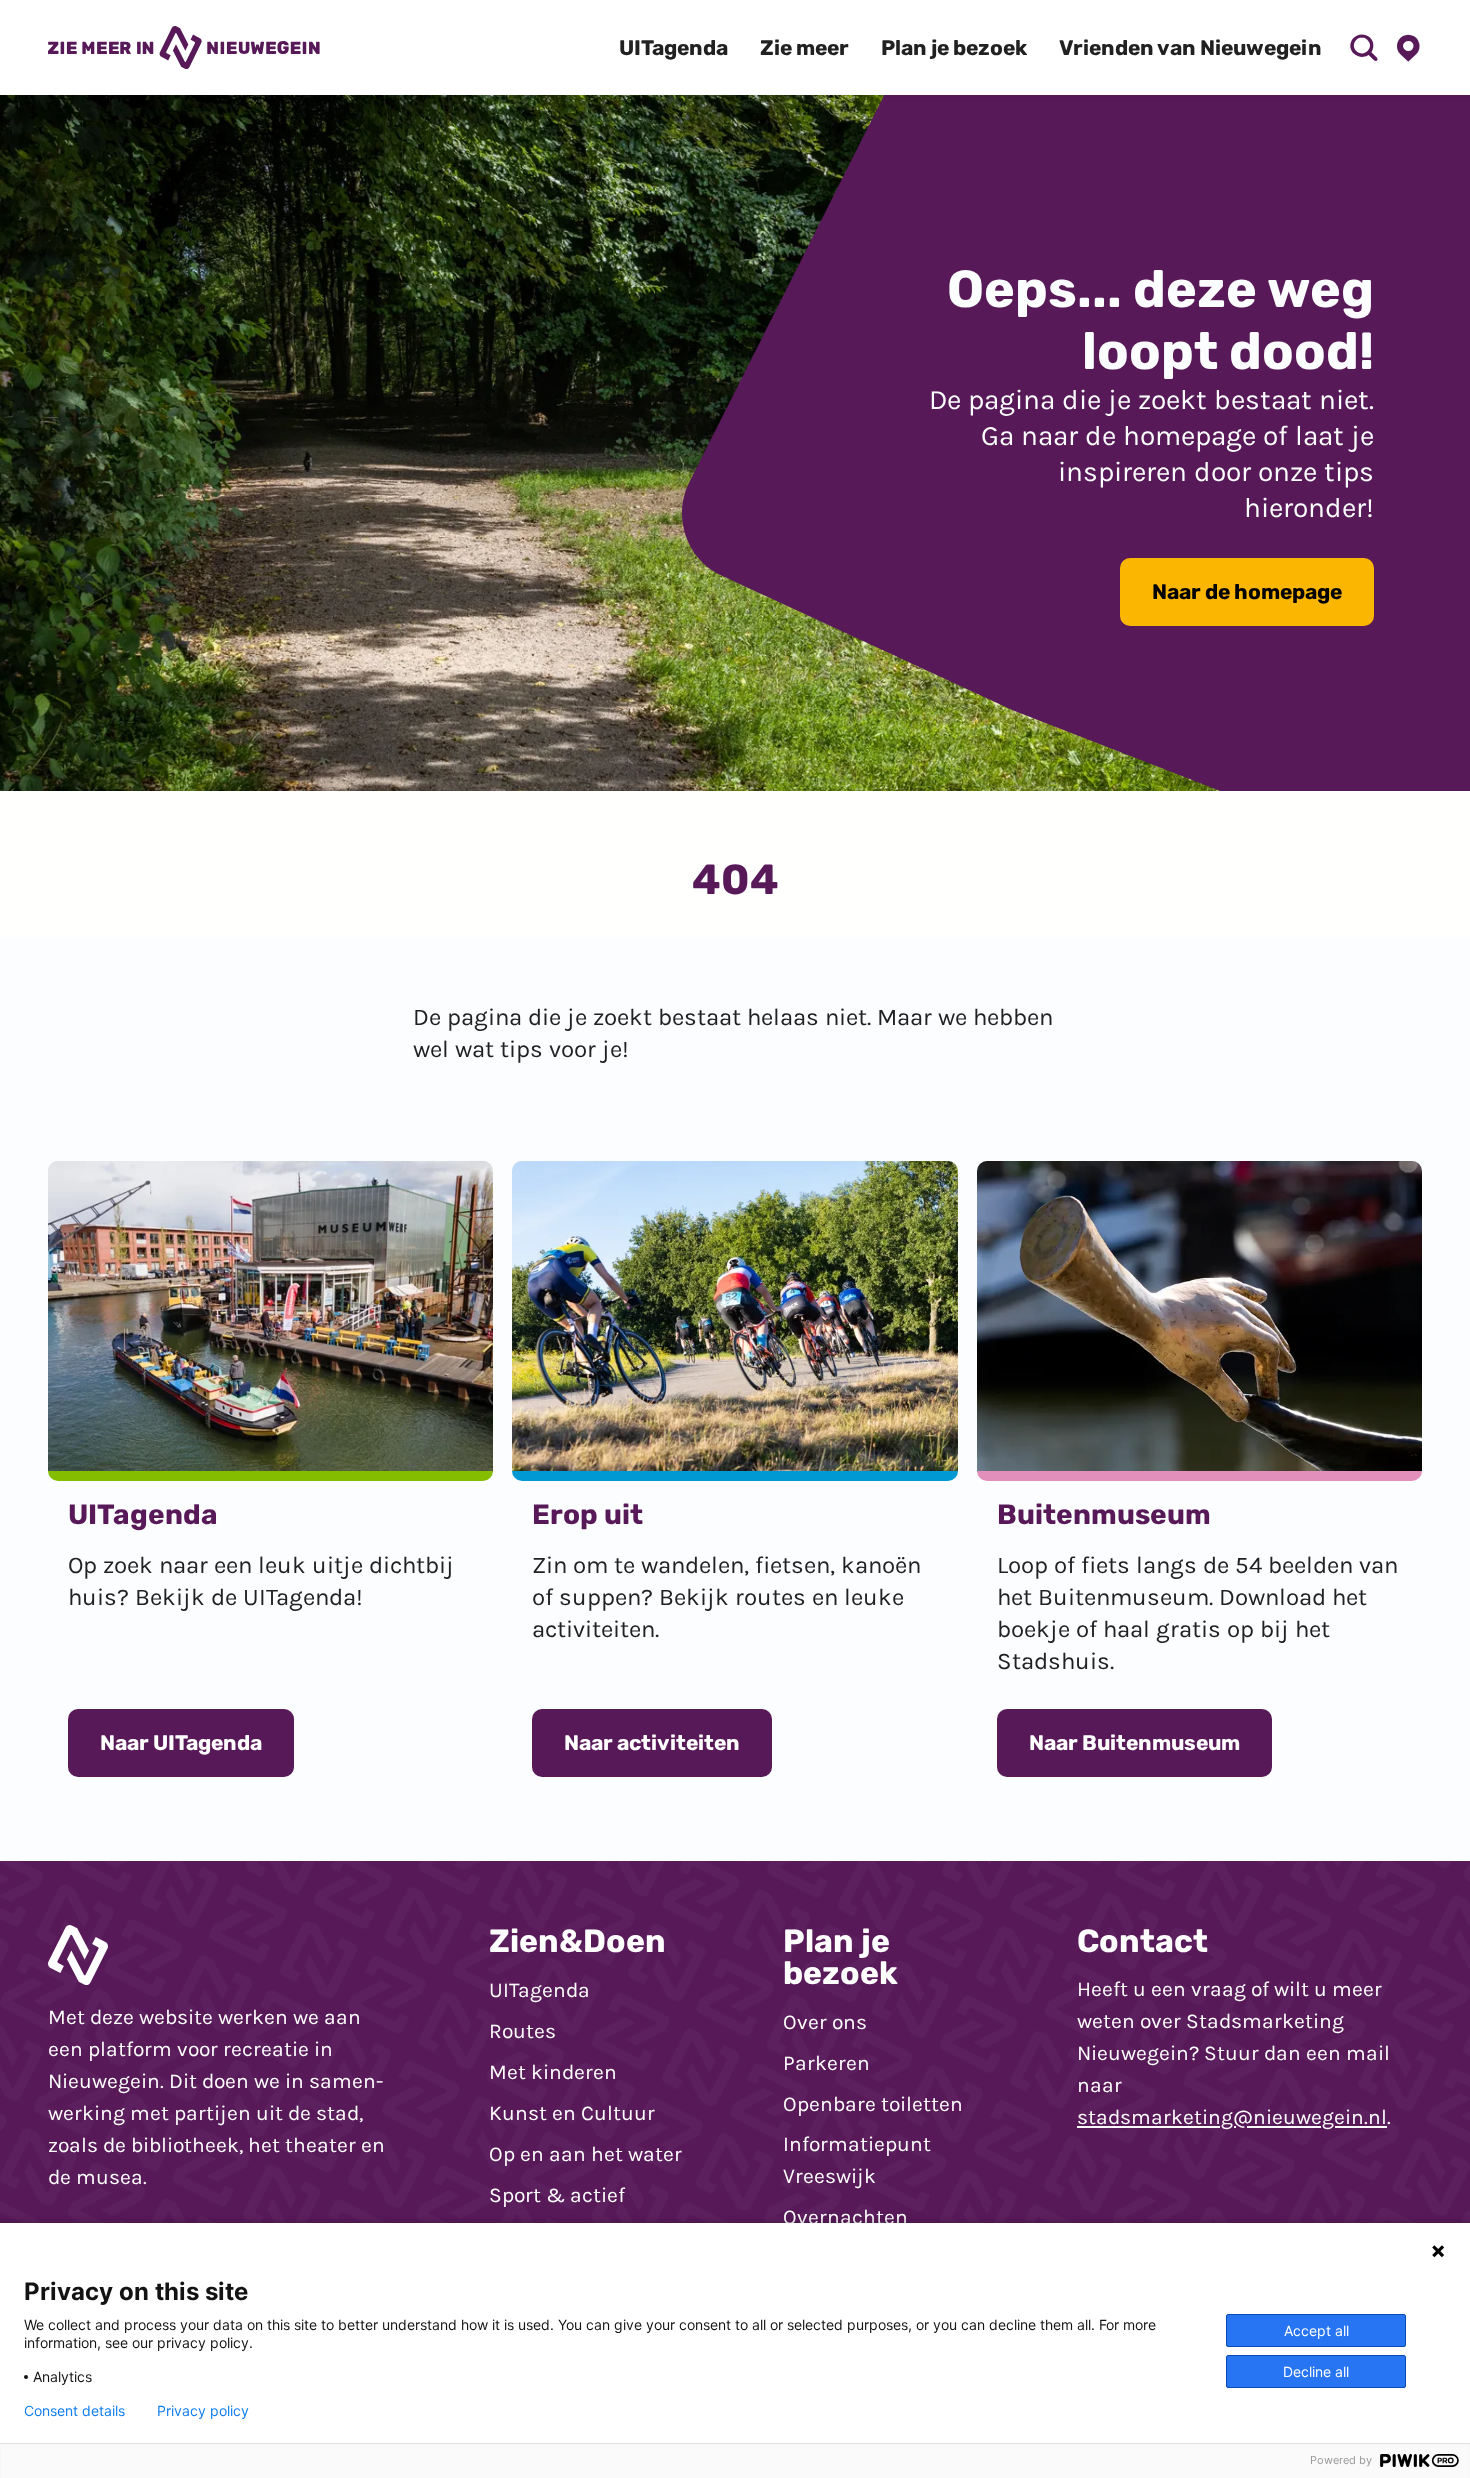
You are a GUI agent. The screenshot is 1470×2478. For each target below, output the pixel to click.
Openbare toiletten (873, 2104)
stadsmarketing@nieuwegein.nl (1232, 2117)
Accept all (1316, 2330)
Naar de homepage (1247, 591)
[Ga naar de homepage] (184, 47)
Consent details (74, 2411)
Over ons (825, 2022)
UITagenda (539, 1990)
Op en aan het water (585, 2154)
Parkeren (826, 2063)
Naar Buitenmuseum (1134, 1742)
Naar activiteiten (652, 1742)
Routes (522, 2031)
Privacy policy (203, 2411)
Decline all (1316, 2371)
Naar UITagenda (181, 1742)
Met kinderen (553, 2072)
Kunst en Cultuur (572, 2113)
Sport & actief (557, 2195)
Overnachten (845, 2217)
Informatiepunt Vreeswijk (857, 2160)
